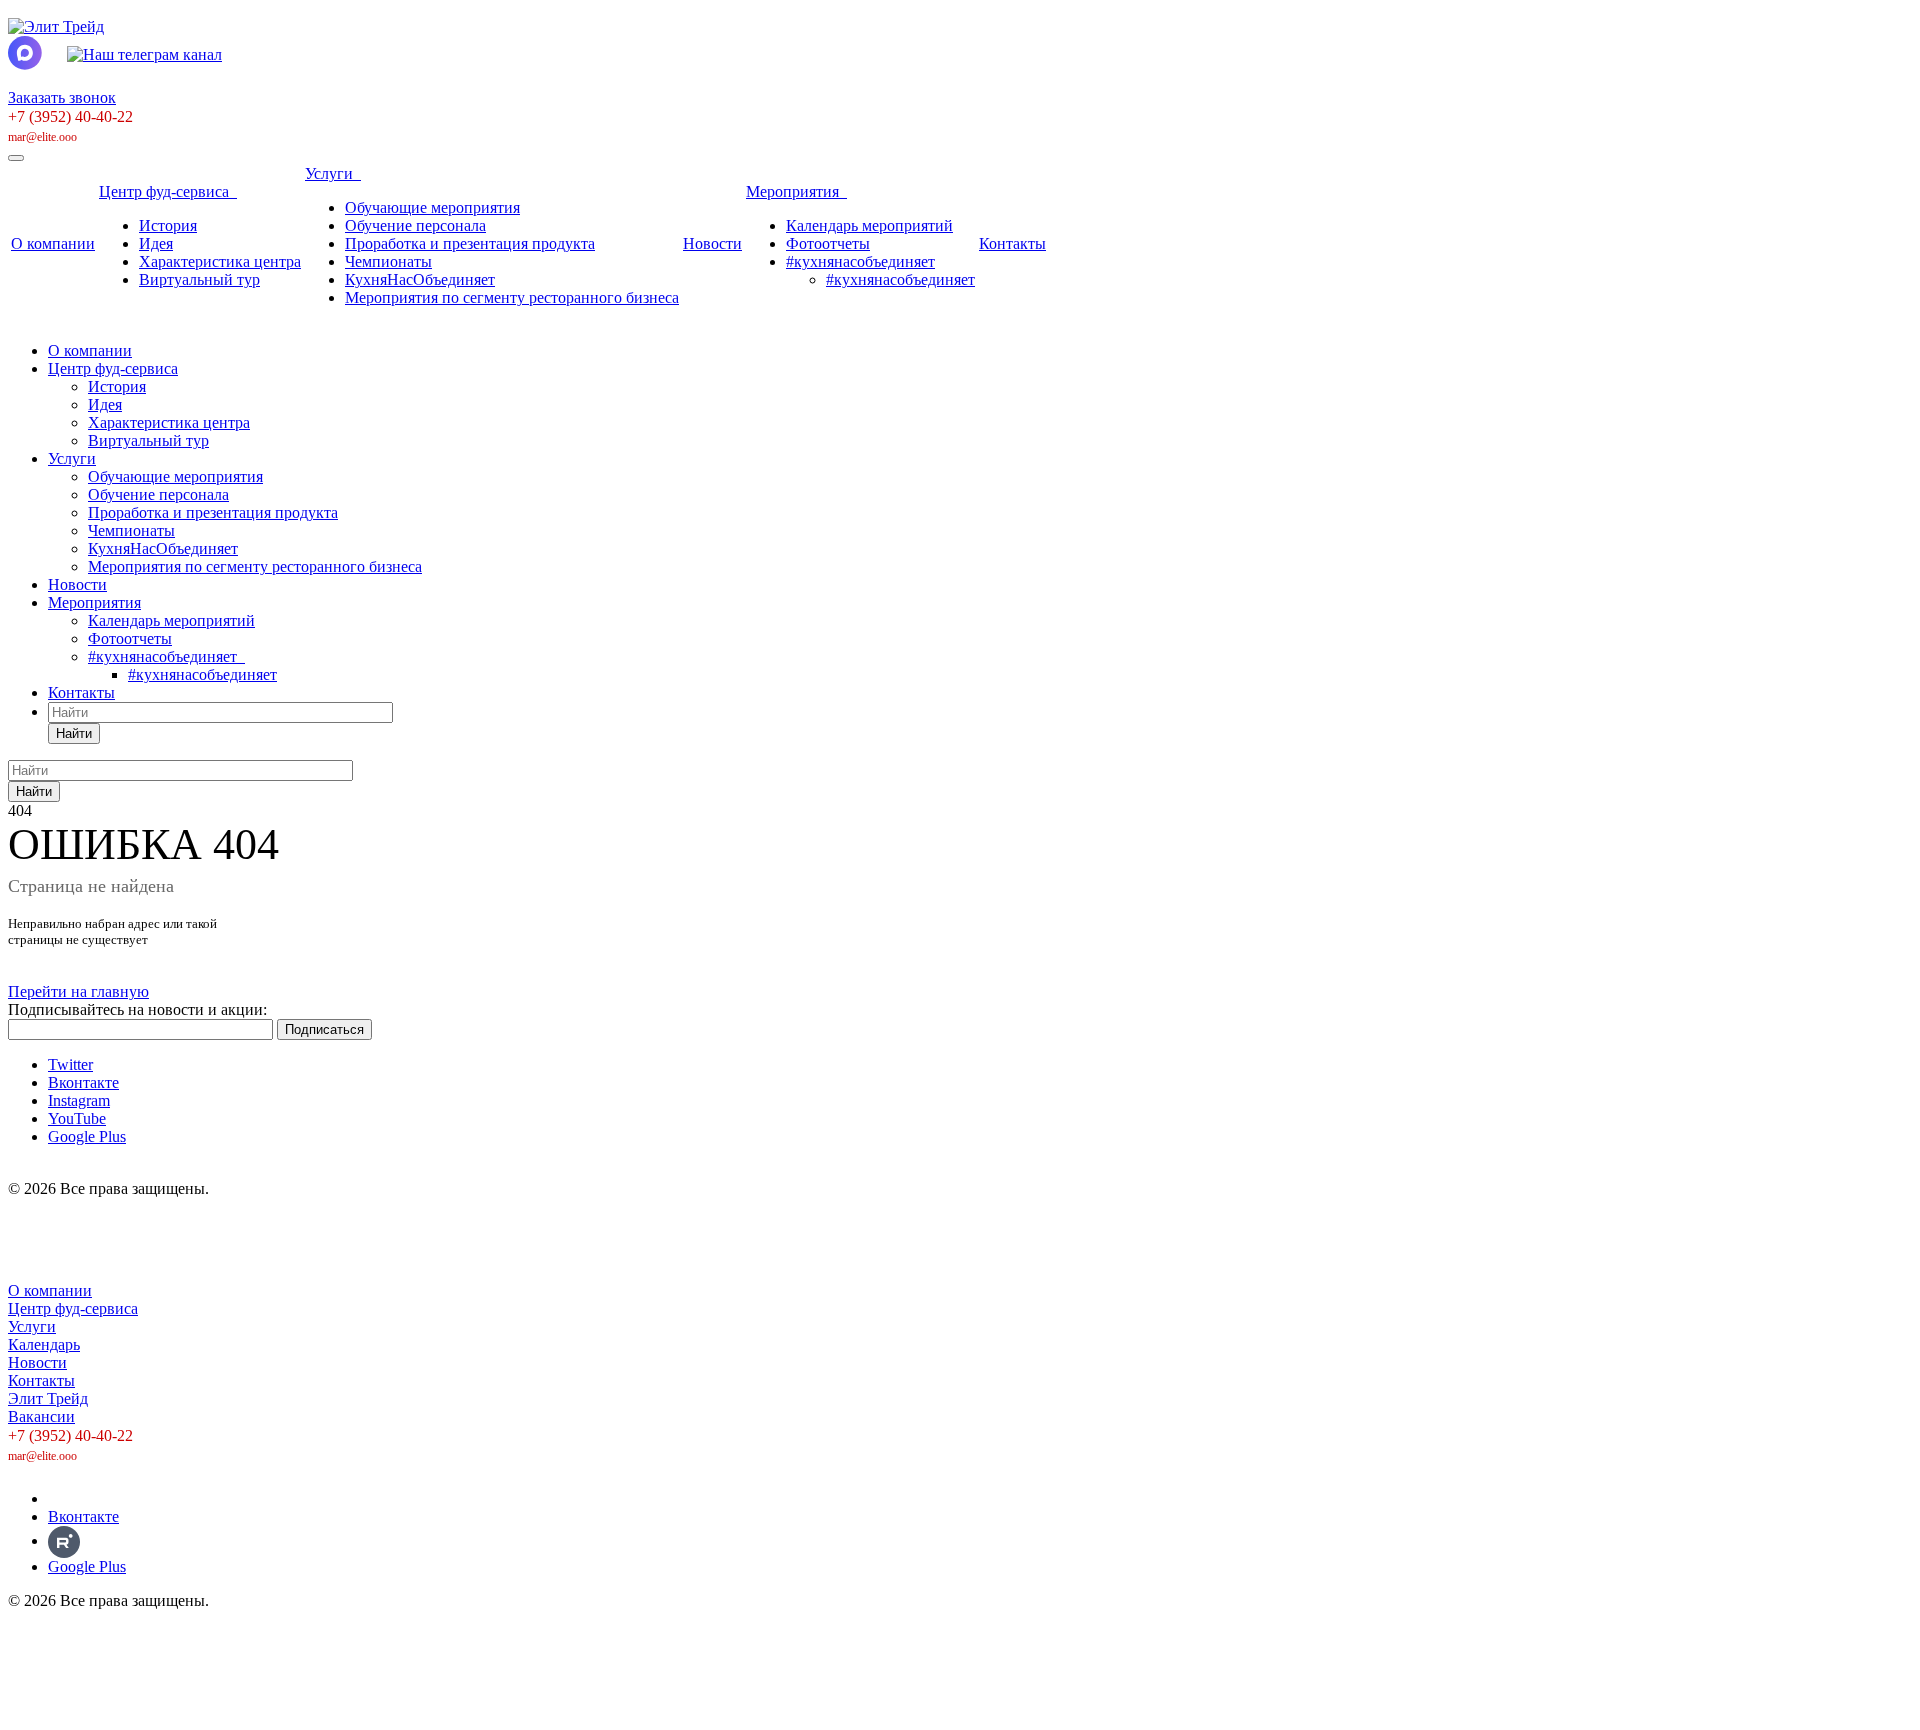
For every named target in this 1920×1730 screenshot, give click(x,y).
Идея (156, 243)
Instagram (79, 1100)
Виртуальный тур (199, 279)
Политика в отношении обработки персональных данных (205, 1222)
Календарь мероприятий (869, 225)
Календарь (44, 1344)
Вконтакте (83, 1082)
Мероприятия (796, 191)
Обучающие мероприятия (432, 207)
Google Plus (87, 1136)
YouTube (77, 1118)
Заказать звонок (62, 97)
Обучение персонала (415, 225)
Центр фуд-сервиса (168, 191)
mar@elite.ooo (42, 137)
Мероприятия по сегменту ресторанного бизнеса (512, 297)
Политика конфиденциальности (117, 1256)
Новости (712, 243)
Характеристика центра (220, 261)
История (168, 225)
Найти (74, 733)
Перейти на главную (78, 991)
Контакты (1012, 243)
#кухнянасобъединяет (860, 261)
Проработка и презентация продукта (470, 243)
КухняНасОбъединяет (420, 279)
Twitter (70, 1064)
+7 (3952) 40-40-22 (70, 116)
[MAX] (62, 1498)
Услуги (333, 173)
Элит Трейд (48, 1398)
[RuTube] (64, 1540)
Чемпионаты (388, 261)
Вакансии (41, 1416)
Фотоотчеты (828, 243)
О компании (53, 243)
